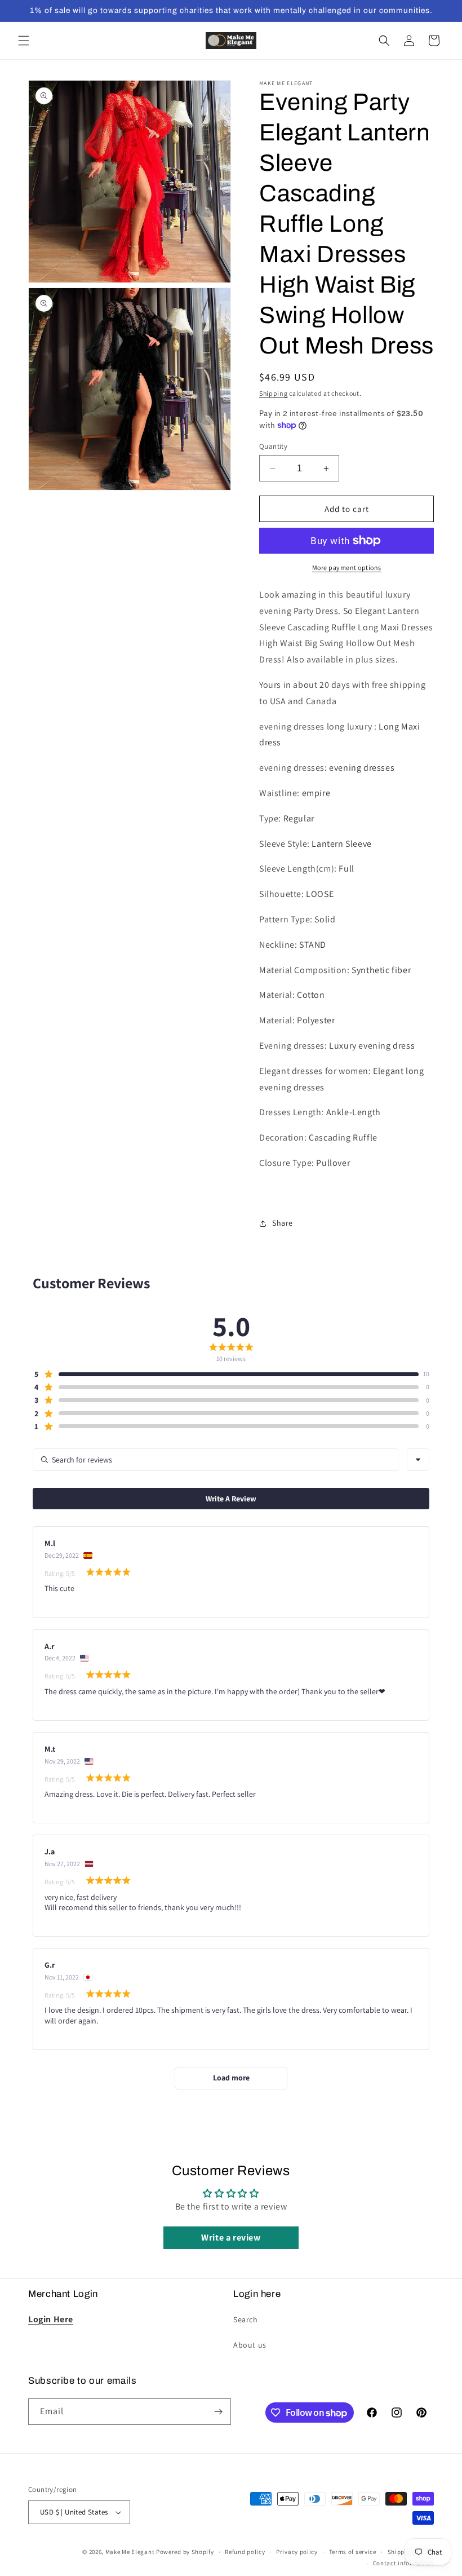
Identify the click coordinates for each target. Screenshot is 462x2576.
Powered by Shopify (185, 2552)
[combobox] (418, 1460)
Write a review (231, 2237)
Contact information (403, 2563)
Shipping (274, 393)
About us (250, 2345)
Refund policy (245, 2552)
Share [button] (283, 1223)
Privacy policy (297, 2552)
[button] (24, 41)
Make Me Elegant (130, 2552)
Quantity (273, 446)
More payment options (347, 567)
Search (246, 2319)
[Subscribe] (218, 2412)
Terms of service (353, 2552)
